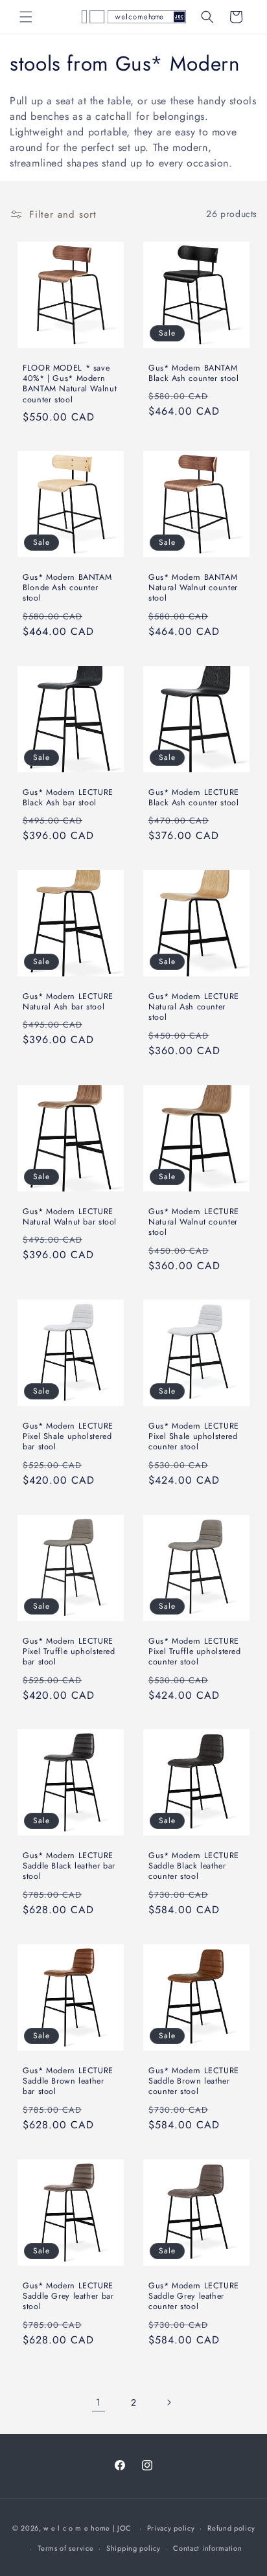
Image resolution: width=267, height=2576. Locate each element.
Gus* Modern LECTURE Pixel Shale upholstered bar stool (68, 1437)
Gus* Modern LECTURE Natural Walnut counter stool (194, 1222)
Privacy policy (171, 2528)
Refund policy (231, 2528)
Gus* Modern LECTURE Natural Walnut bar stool (70, 1217)
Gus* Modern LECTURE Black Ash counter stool (194, 798)
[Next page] (168, 2402)
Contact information (207, 2548)
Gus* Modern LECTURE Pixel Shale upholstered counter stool (194, 1437)
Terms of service (65, 2548)
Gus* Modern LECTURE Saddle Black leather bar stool (69, 1866)
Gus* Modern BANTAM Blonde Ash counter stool (67, 588)
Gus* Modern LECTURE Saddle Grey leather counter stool (194, 2296)
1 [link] (99, 2402)
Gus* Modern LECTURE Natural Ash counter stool (194, 1007)
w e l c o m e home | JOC (87, 2528)
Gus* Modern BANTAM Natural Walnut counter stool (193, 588)
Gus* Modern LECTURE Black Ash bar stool (68, 798)
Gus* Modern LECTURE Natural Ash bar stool (68, 1002)
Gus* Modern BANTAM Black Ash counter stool (194, 373)
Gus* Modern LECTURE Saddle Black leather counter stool (194, 1866)
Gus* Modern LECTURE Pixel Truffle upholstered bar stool (69, 1652)
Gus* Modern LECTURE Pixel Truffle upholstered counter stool (195, 1652)
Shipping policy (133, 2548)
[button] (26, 17)
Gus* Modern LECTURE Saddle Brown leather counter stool (194, 2081)
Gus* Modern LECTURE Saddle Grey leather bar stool (68, 2296)
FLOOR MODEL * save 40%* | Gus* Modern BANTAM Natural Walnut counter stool (70, 384)
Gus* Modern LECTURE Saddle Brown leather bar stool (68, 2081)
